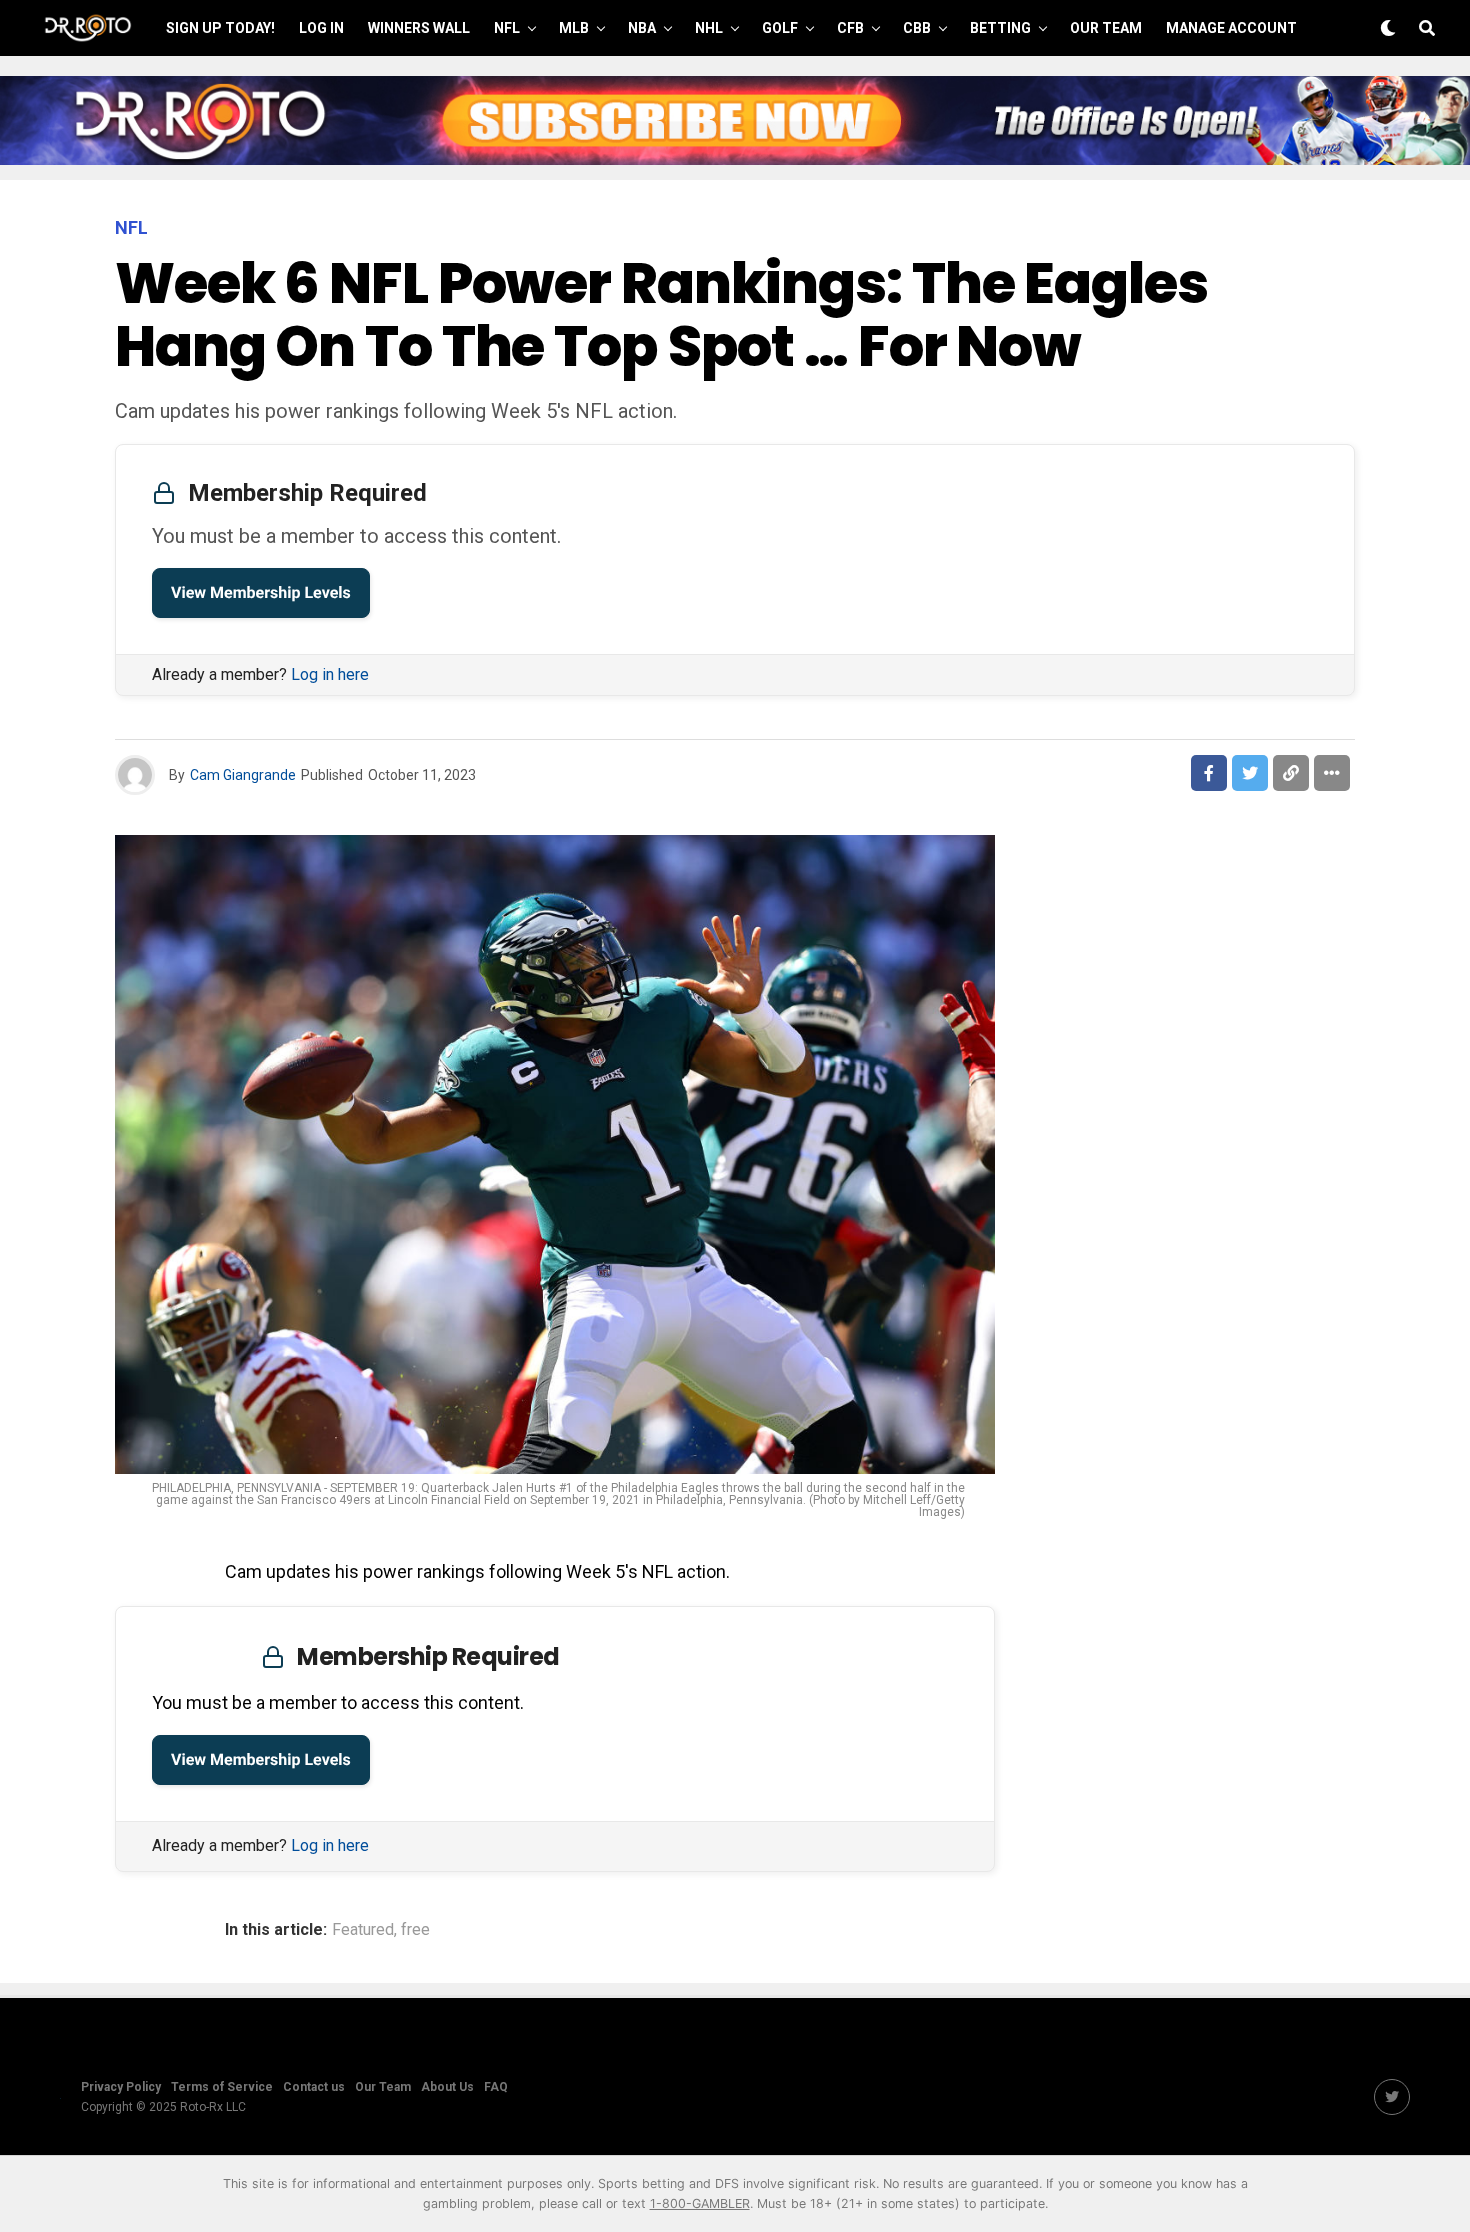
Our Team (1106, 28)
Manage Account (1231, 28)
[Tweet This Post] (1250, 773)
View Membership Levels (261, 592)
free (415, 1930)
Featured (363, 1930)
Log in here (330, 674)
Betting (1000, 28)
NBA (642, 28)
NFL (507, 28)
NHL (709, 28)
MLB (574, 28)
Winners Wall (419, 28)
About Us (447, 2087)
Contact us (314, 2087)
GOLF (780, 28)
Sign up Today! (220, 28)
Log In (321, 28)
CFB (850, 28)
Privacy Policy (121, 2087)
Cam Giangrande (243, 775)
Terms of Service (222, 2087)
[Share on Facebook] (1209, 773)
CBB (917, 28)
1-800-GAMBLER (700, 2203)
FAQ (496, 2087)
